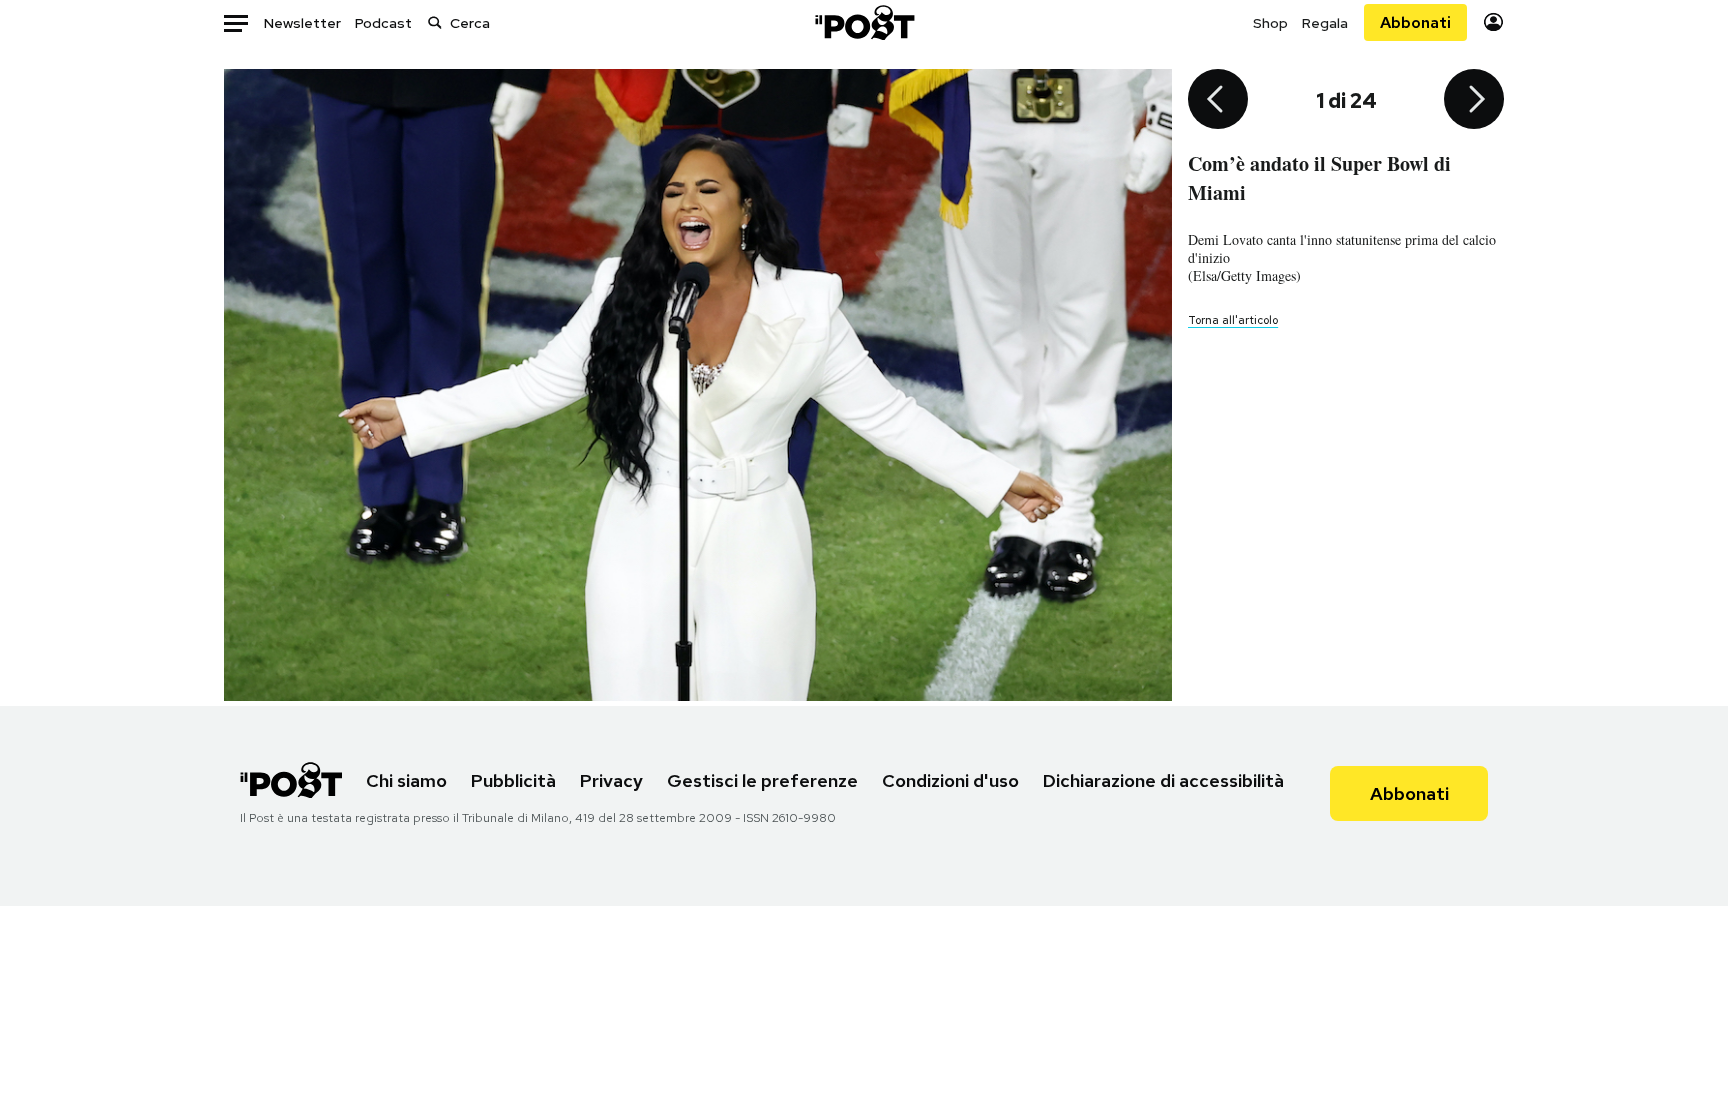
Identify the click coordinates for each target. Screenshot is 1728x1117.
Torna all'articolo (1233, 320)
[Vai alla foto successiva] (1474, 101)
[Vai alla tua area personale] (1493, 22)
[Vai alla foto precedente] (1218, 101)
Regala (1325, 23)
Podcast (383, 23)
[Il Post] (864, 22)
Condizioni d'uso (950, 780)
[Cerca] (435, 22)
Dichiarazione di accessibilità (1163, 780)
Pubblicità (513, 780)
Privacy (611, 780)
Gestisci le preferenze (762, 780)
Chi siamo (406, 780)
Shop (1270, 23)
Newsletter (302, 23)
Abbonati (1415, 22)
